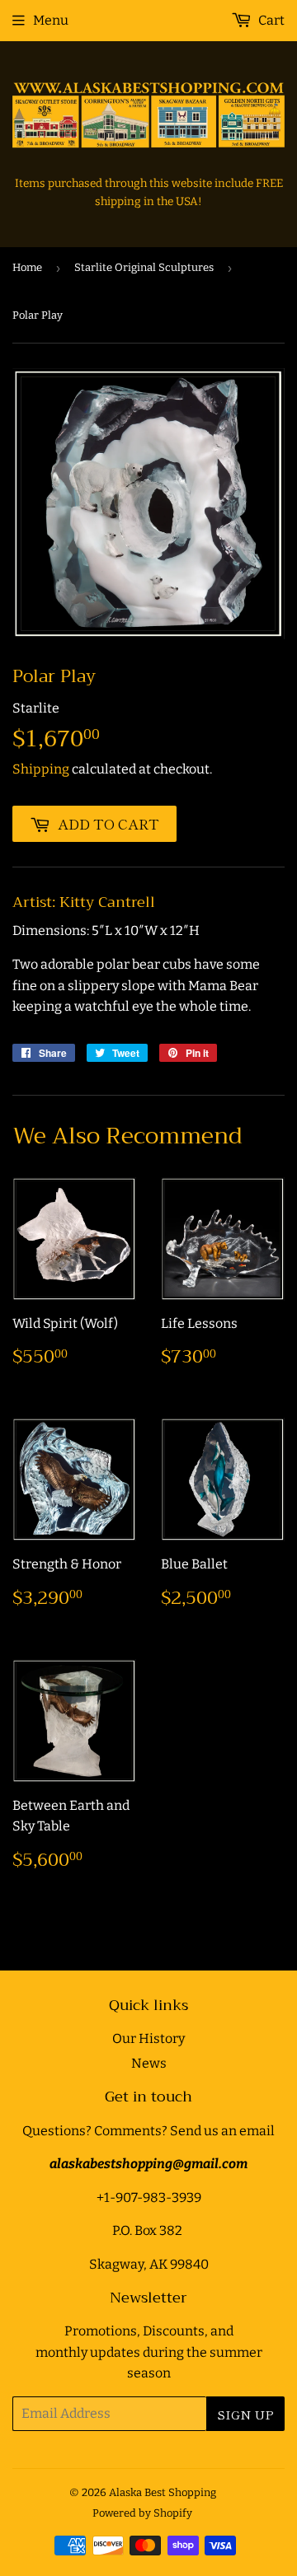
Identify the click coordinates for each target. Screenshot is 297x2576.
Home (27, 267)
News (149, 2063)
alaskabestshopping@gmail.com (148, 2164)
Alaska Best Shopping (163, 2492)
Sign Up (245, 2414)
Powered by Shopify (142, 2513)
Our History (148, 2038)
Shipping (41, 769)
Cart (270, 20)
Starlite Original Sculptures (144, 267)
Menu (51, 20)
